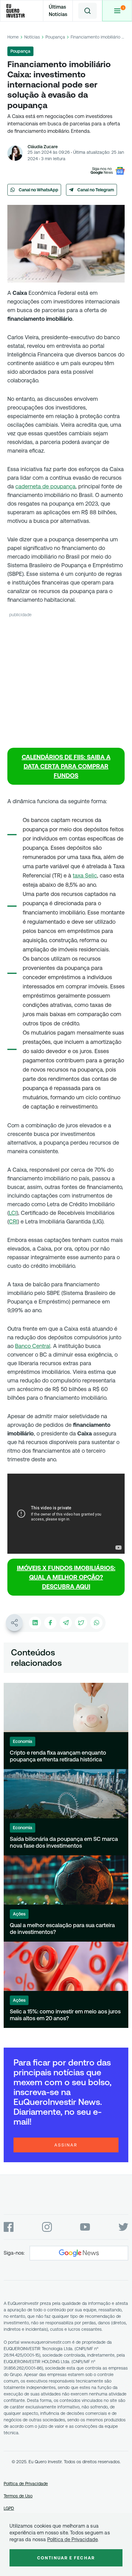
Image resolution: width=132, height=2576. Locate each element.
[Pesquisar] (87, 11)
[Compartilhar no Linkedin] (35, 1623)
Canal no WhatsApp (39, 190)
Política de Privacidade (26, 2484)
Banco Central (33, 1346)
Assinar (66, 2145)
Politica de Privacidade (73, 2539)
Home (13, 37)
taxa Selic (85, 875)
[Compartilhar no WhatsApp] (96, 1623)
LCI (13, 1213)
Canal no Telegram (96, 190)
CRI (13, 1221)
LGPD (9, 2508)
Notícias (32, 37)
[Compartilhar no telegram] (66, 1623)
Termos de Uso (18, 2496)
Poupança (55, 37)
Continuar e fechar (66, 2558)
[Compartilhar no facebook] (50, 1623)
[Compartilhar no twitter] (81, 1623)
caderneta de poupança (45, 486)
